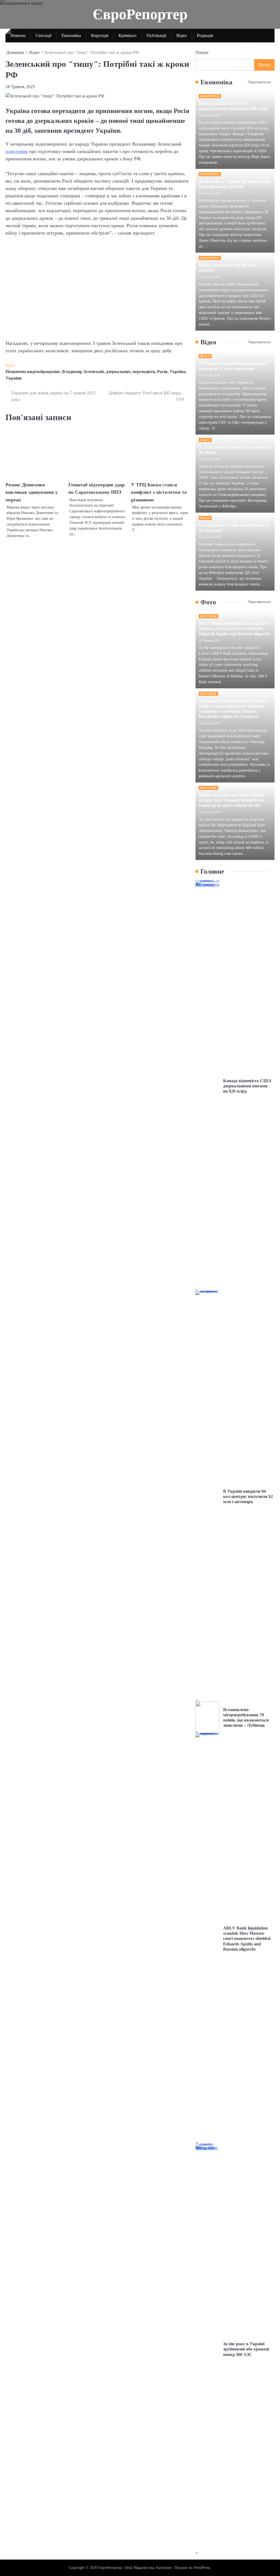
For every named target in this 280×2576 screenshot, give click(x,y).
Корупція (100, 35)
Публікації (156, 35)
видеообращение (43, 372)
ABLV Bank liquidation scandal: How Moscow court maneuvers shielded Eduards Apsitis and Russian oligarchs (234, 629)
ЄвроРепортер (140, 14)
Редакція (205, 35)
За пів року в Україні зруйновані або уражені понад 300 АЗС (246, 2349)
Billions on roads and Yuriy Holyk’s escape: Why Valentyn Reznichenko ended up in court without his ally (232, 800)
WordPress (202, 2568)
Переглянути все (260, 82)
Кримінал (127, 35)
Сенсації (43, 35)
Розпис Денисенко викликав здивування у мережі (32, 492)
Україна (177, 372)
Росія (162, 372)
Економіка (71, 35)
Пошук (202, 52)
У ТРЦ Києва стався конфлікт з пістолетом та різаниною (159, 492)
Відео (182, 35)
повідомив (17, 151)
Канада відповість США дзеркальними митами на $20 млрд (247, 1086)
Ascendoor (164, 2568)
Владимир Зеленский (83, 372)
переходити (144, 372)
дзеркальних (118, 372)
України (14, 378)
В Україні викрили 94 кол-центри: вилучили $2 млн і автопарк (248, 1496)
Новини (18, 35)
